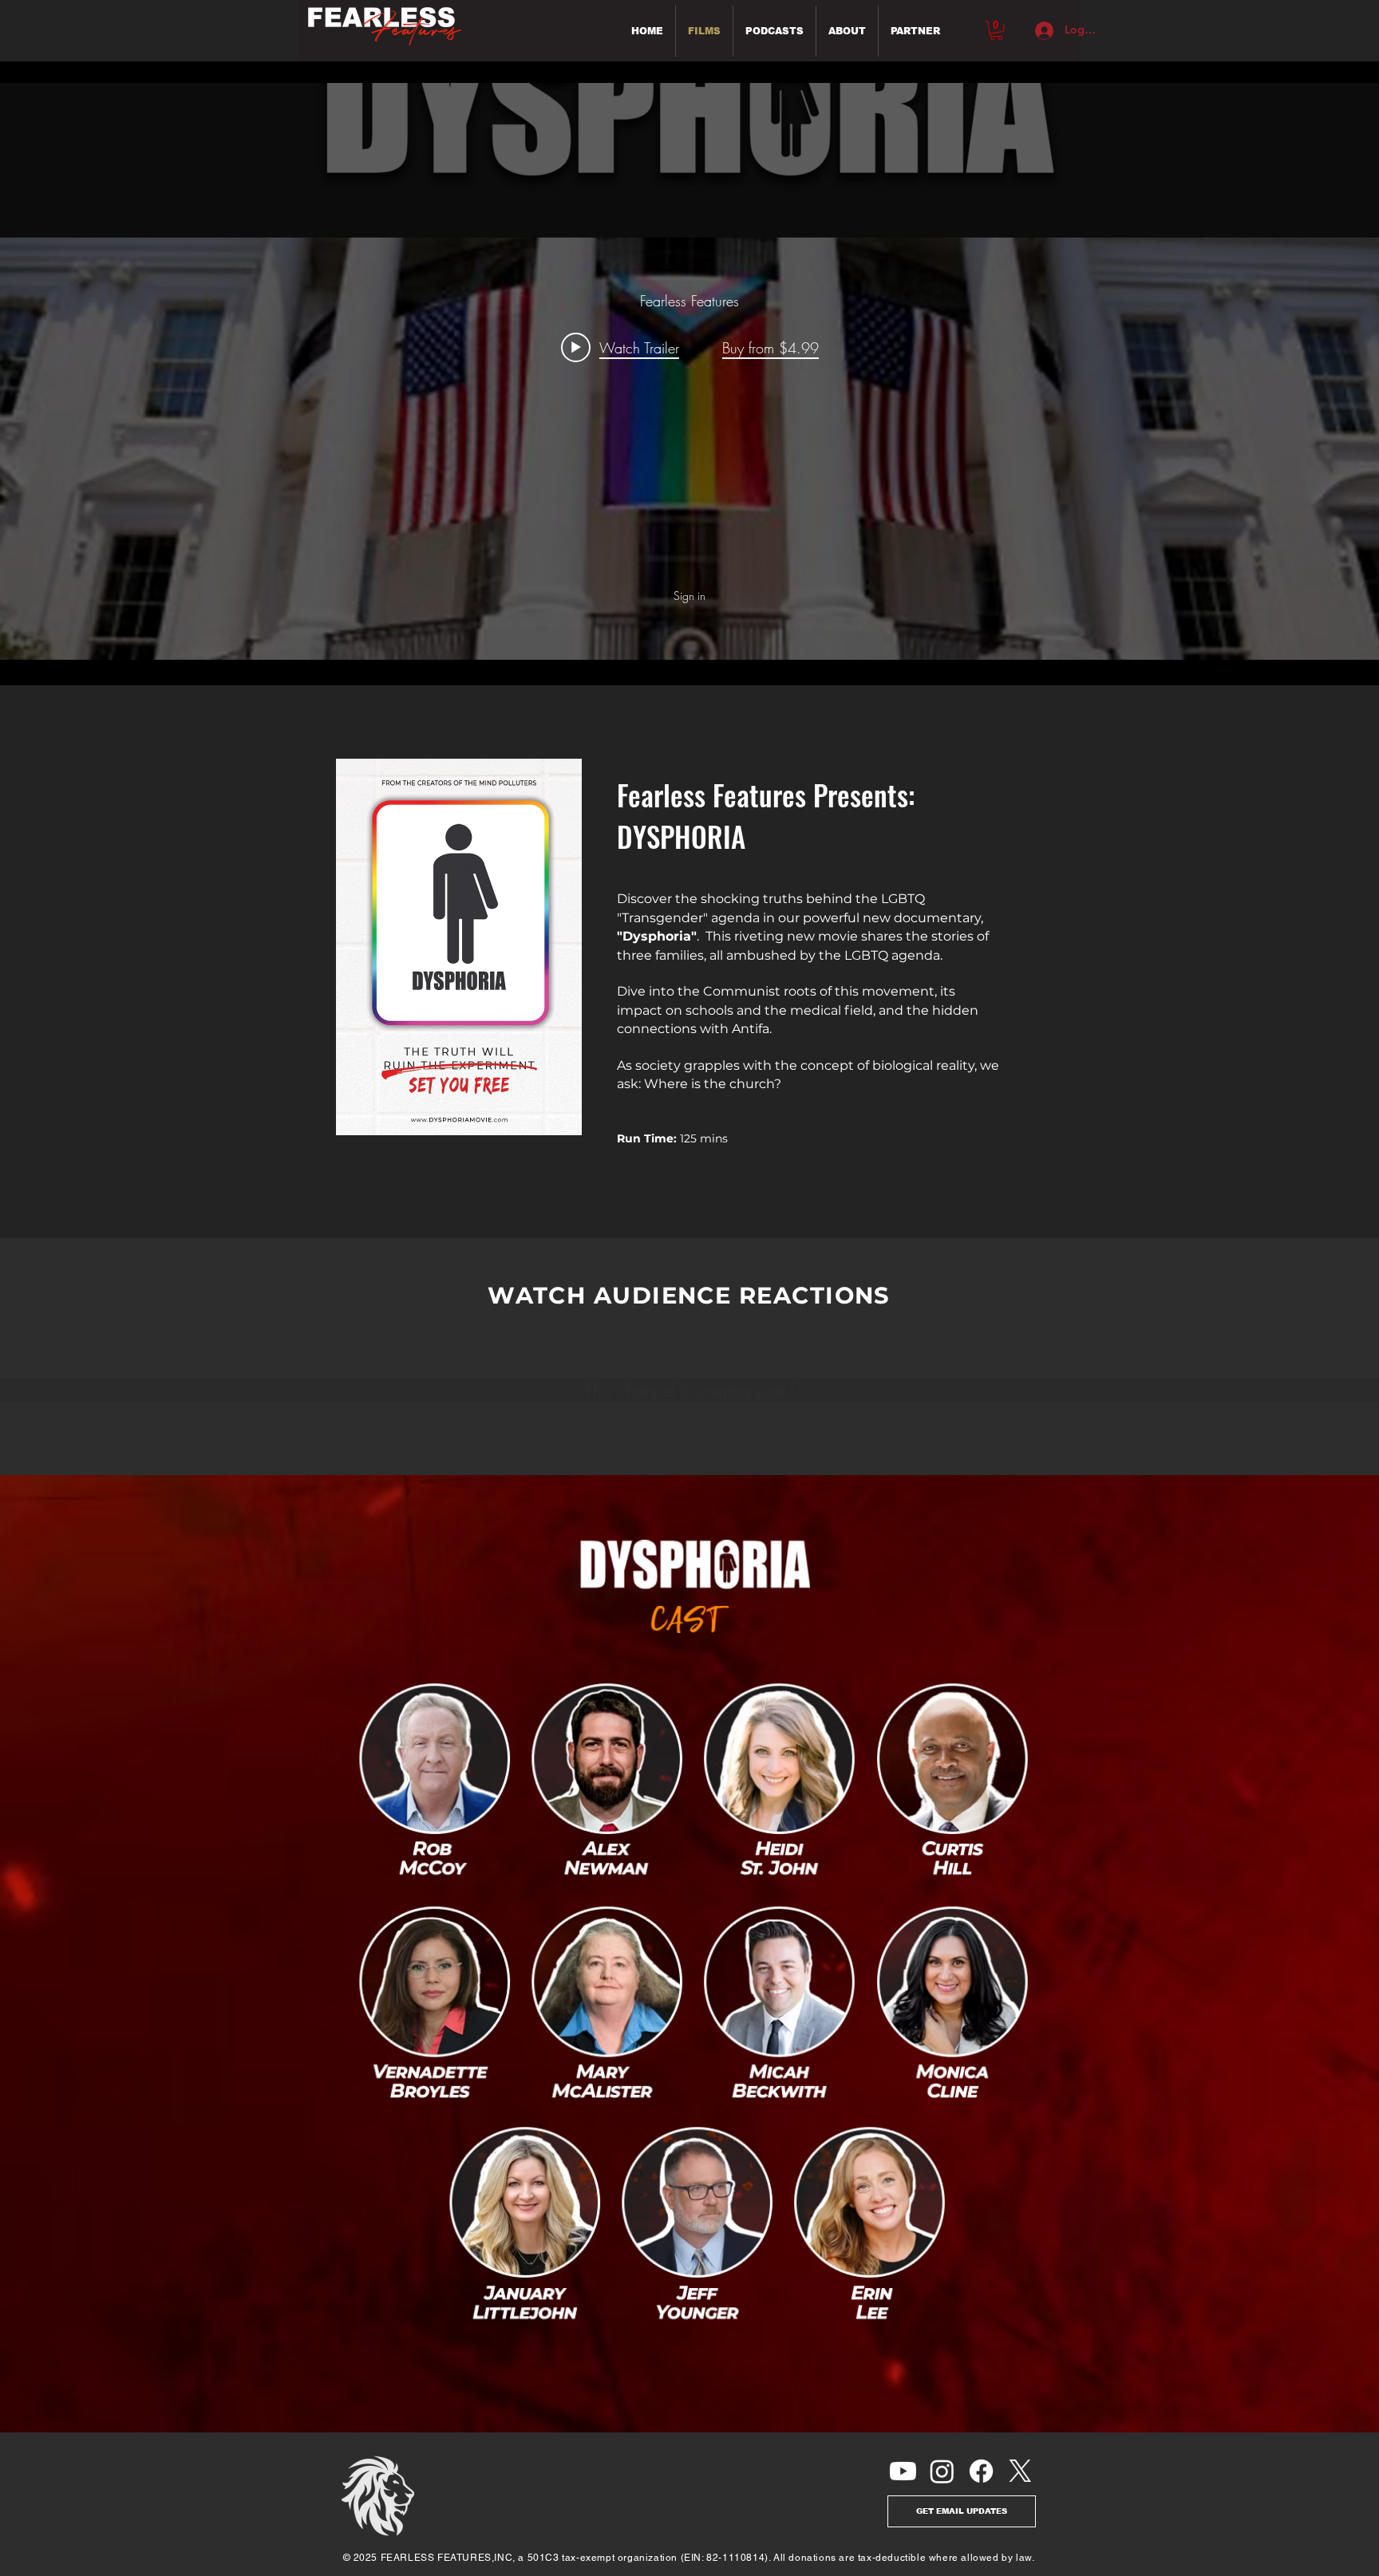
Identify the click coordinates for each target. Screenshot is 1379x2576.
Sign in (689, 596)
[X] (1020, 2471)
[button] (996, 30)
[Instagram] (942, 2471)
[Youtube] (903, 2471)
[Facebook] (981, 2471)
